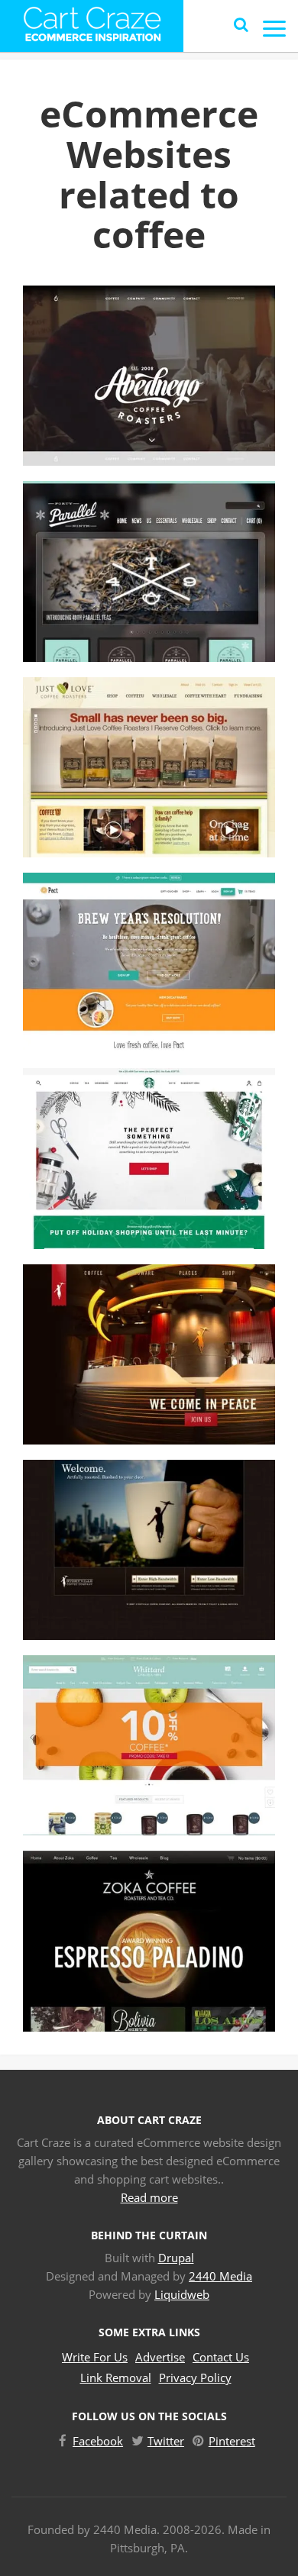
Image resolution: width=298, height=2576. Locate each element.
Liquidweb (182, 2294)
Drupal (176, 2258)
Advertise (160, 2357)
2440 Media (220, 2276)
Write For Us (95, 2357)
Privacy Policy (195, 2377)
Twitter (166, 2441)
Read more (149, 2197)
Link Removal (116, 2377)
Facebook (98, 2441)
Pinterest (232, 2441)
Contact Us (221, 2357)
